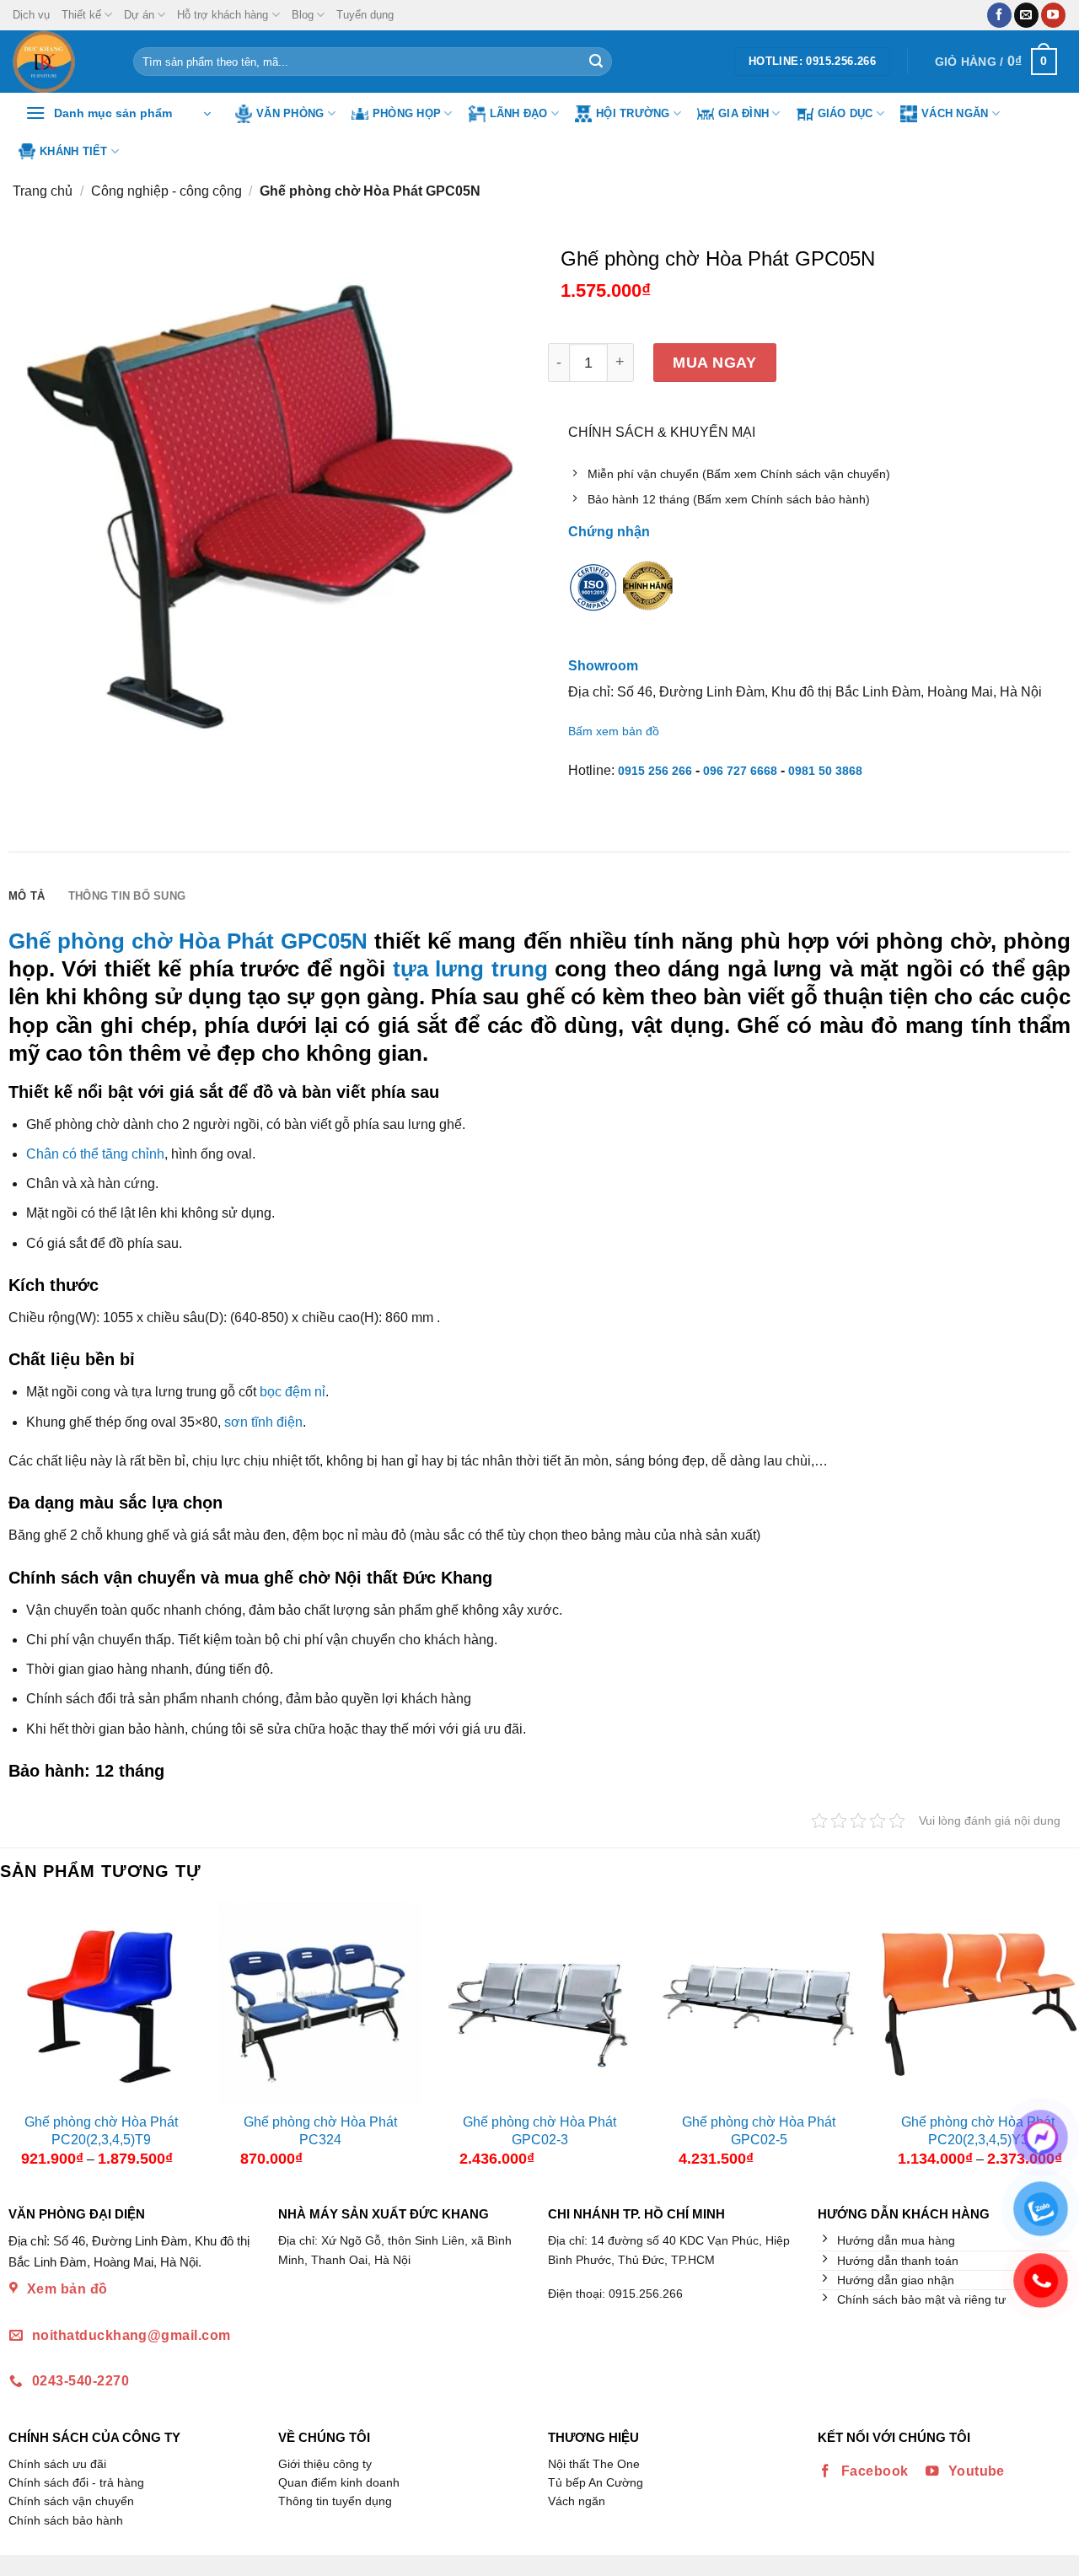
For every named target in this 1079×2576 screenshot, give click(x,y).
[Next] (1065, 2041)
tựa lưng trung (470, 969)
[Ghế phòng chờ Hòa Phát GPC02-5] (759, 2003)
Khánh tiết (74, 151)
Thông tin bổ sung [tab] (127, 896)
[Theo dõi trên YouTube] (1053, 15)
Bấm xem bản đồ (614, 731)
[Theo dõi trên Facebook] (999, 15)
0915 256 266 (655, 771)
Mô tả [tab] (27, 896)
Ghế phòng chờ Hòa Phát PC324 (320, 2131)
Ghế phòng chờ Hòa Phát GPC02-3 (539, 2131)
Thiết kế (81, 15)
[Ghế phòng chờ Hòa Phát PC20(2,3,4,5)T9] (101, 2003)
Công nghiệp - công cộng (166, 191)
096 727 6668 (740, 771)
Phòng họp (407, 113)
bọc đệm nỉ (293, 1392)
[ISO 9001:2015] (593, 599)
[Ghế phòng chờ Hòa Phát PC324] (320, 2003)
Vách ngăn (955, 113)
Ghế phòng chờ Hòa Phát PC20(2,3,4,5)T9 (101, 2131)
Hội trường (633, 113)
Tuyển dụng (365, 15)
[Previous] (14, 2041)
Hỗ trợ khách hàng (223, 15)
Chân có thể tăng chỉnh (95, 1154)
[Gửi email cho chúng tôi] (1026, 15)
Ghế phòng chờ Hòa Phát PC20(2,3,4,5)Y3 (978, 2131)
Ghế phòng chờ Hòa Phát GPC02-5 (759, 2131)
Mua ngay (714, 362)
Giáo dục (845, 113)
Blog (303, 15)
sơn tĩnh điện (263, 1422)
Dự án (139, 15)
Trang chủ (43, 191)
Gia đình (743, 113)
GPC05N (324, 941)
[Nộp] (596, 62)
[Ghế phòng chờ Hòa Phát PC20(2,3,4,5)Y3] (978, 2003)
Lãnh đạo (519, 113)
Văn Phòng (290, 113)
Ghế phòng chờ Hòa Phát (141, 941)
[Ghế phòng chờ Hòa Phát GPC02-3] (539, 2003)
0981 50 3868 (825, 771)
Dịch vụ (31, 15)
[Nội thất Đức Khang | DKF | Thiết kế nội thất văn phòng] (60, 62)
